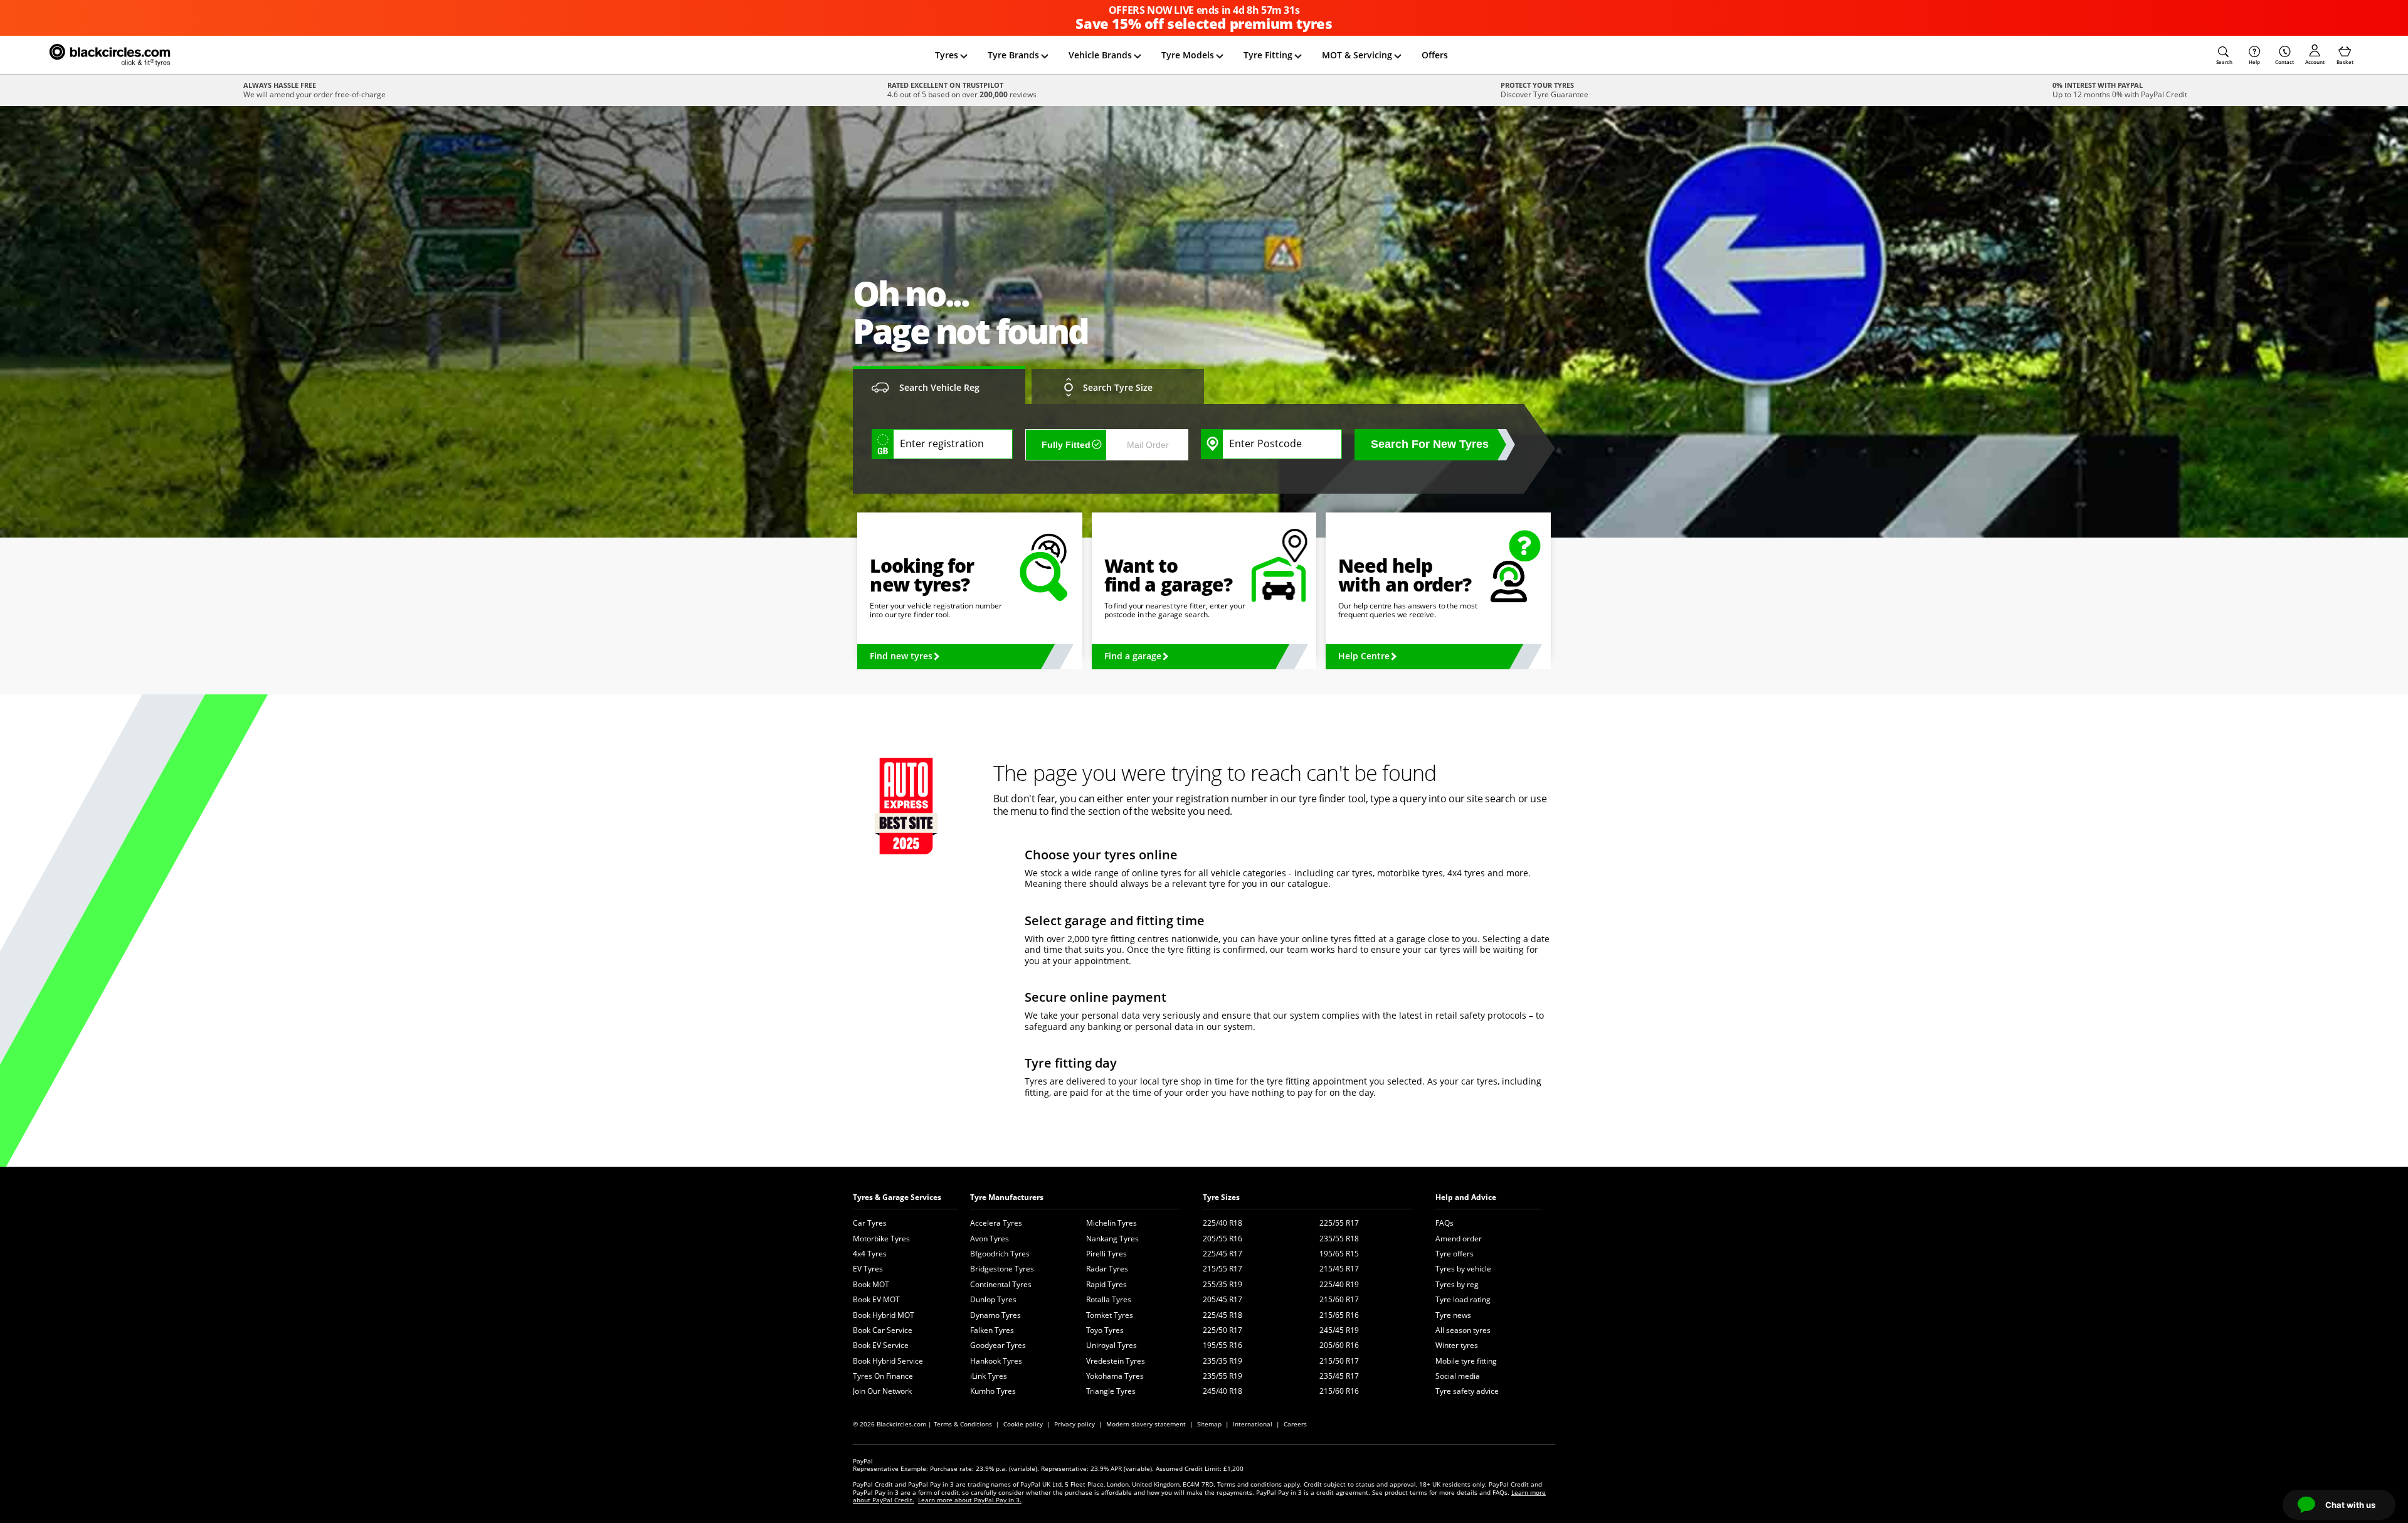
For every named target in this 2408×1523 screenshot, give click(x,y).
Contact (2284, 62)
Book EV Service (881, 1345)
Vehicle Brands (1100, 55)
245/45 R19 (1339, 1330)
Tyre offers (1455, 1254)
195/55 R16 (1222, 1345)
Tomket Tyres (1110, 1315)
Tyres (947, 55)
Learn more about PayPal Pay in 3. (970, 1500)
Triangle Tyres (1111, 1391)
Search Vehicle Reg (939, 387)
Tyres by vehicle (1463, 1269)
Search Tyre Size (1118, 387)
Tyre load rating (1463, 1299)
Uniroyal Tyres (1112, 1345)
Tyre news (1453, 1315)
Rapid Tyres (1106, 1284)
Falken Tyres (992, 1330)
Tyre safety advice (1467, 1391)
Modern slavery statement (1146, 1424)
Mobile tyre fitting (1466, 1361)
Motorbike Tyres (881, 1239)
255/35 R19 (1222, 1284)
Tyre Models (1188, 55)
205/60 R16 (1339, 1345)
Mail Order (1148, 445)
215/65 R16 (1339, 1315)
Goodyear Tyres (998, 1345)
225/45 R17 (1222, 1254)
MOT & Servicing (1357, 55)
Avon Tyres (990, 1239)
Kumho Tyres (993, 1391)
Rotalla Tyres (1109, 1299)
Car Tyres (870, 1223)
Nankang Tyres (1112, 1239)
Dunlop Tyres (993, 1299)
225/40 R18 (1222, 1223)
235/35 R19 (1222, 1361)
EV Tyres (868, 1269)
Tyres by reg (1457, 1284)
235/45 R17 (1339, 1376)
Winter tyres (1457, 1345)
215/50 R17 (1339, 1361)
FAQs (1444, 1223)
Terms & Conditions (963, 1424)
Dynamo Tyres (995, 1315)
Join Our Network (882, 1391)
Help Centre (1364, 656)
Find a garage (1133, 656)
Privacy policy (1075, 1424)
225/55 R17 (1339, 1223)
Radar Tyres (1107, 1269)
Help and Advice (1466, 1197)
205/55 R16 (1222, 1239)
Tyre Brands (1013, 55)
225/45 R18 (1222, 1315)
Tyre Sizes (1221, 1197)
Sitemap (1209, 1424)
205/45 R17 (1222, 1299)
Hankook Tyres (996, 1361)
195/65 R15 (1339, 1254)
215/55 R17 (1222, 1269)
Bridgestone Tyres (1002, 1269)
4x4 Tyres (870, 1254)
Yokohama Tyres (1115, 1376)
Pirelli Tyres (1106, 1254)
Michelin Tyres (1112, 1223)
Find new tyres (901, 656)
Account (2315, 62)
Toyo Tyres (1105, 1330)
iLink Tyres (989, 1376)
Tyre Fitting (1268, 55)
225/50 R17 (1222, 1330)
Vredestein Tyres (1116, 1361)
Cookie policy (1023, 1424)
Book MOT (871, 1284)
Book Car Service (883, 1330)
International (1253, 1424)
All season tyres (1463, 1330)
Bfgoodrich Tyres (1000, 1254)
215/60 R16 (1339, 1391)
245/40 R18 (1222, 1391)
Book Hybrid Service (888, 1361)
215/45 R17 (1339, 1269)
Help (2254, 62)
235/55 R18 (1339, 1239)
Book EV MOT (876, 1299)
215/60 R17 (1339, 1299)
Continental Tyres (1001, 1284)
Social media (1458, 1376)
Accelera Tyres (996, 1223)
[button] (2224, 55)
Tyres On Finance (883, 1376)
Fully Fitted (1066, 445)
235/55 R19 (1222, 1376)
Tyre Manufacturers (1007, 1197)
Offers (1435, 55)
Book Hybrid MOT (884, 1315)
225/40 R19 (1339, 1284)
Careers (1295, 1424)
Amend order (1459, 1239)
